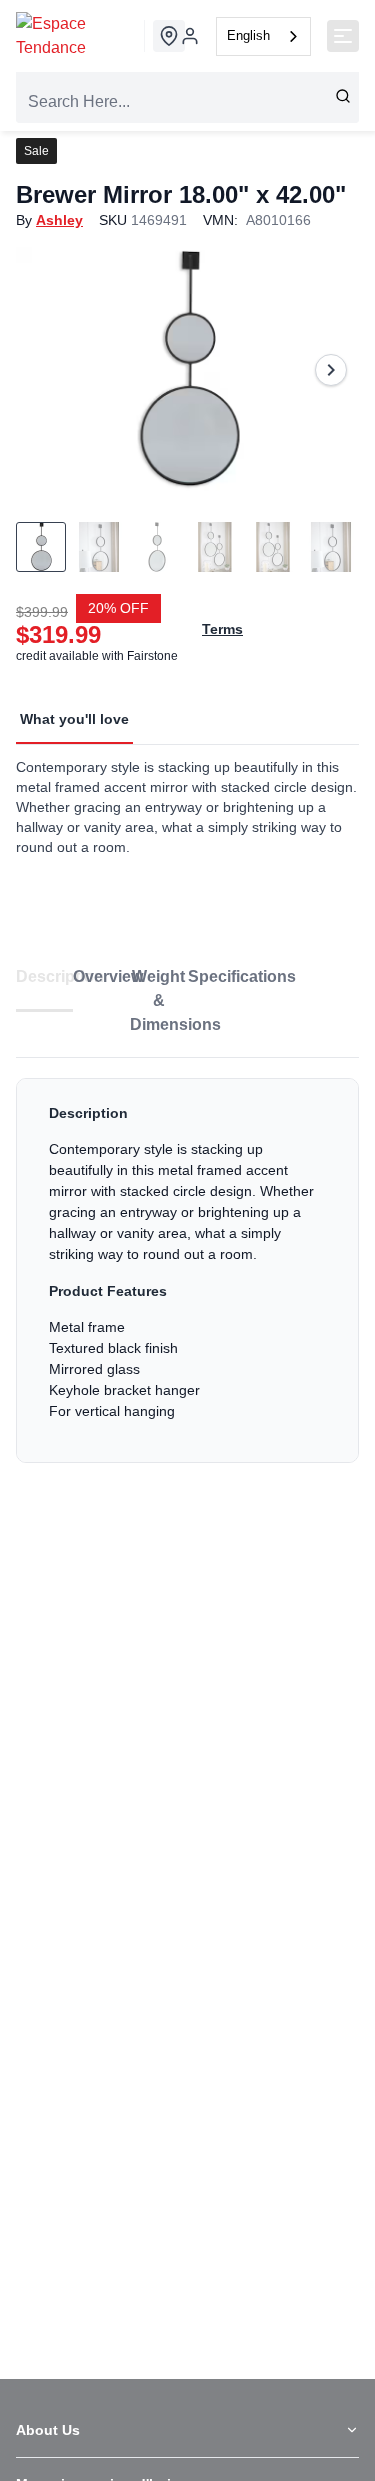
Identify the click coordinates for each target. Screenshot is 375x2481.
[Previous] (44, 370)
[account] (190, 36)
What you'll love (74, 719)
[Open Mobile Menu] (343, 36)
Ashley (59, 220)
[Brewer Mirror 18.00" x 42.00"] (187, 369)
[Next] (331, 370)
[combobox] (263, 36)
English (248, 35)
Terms (222, 629)
